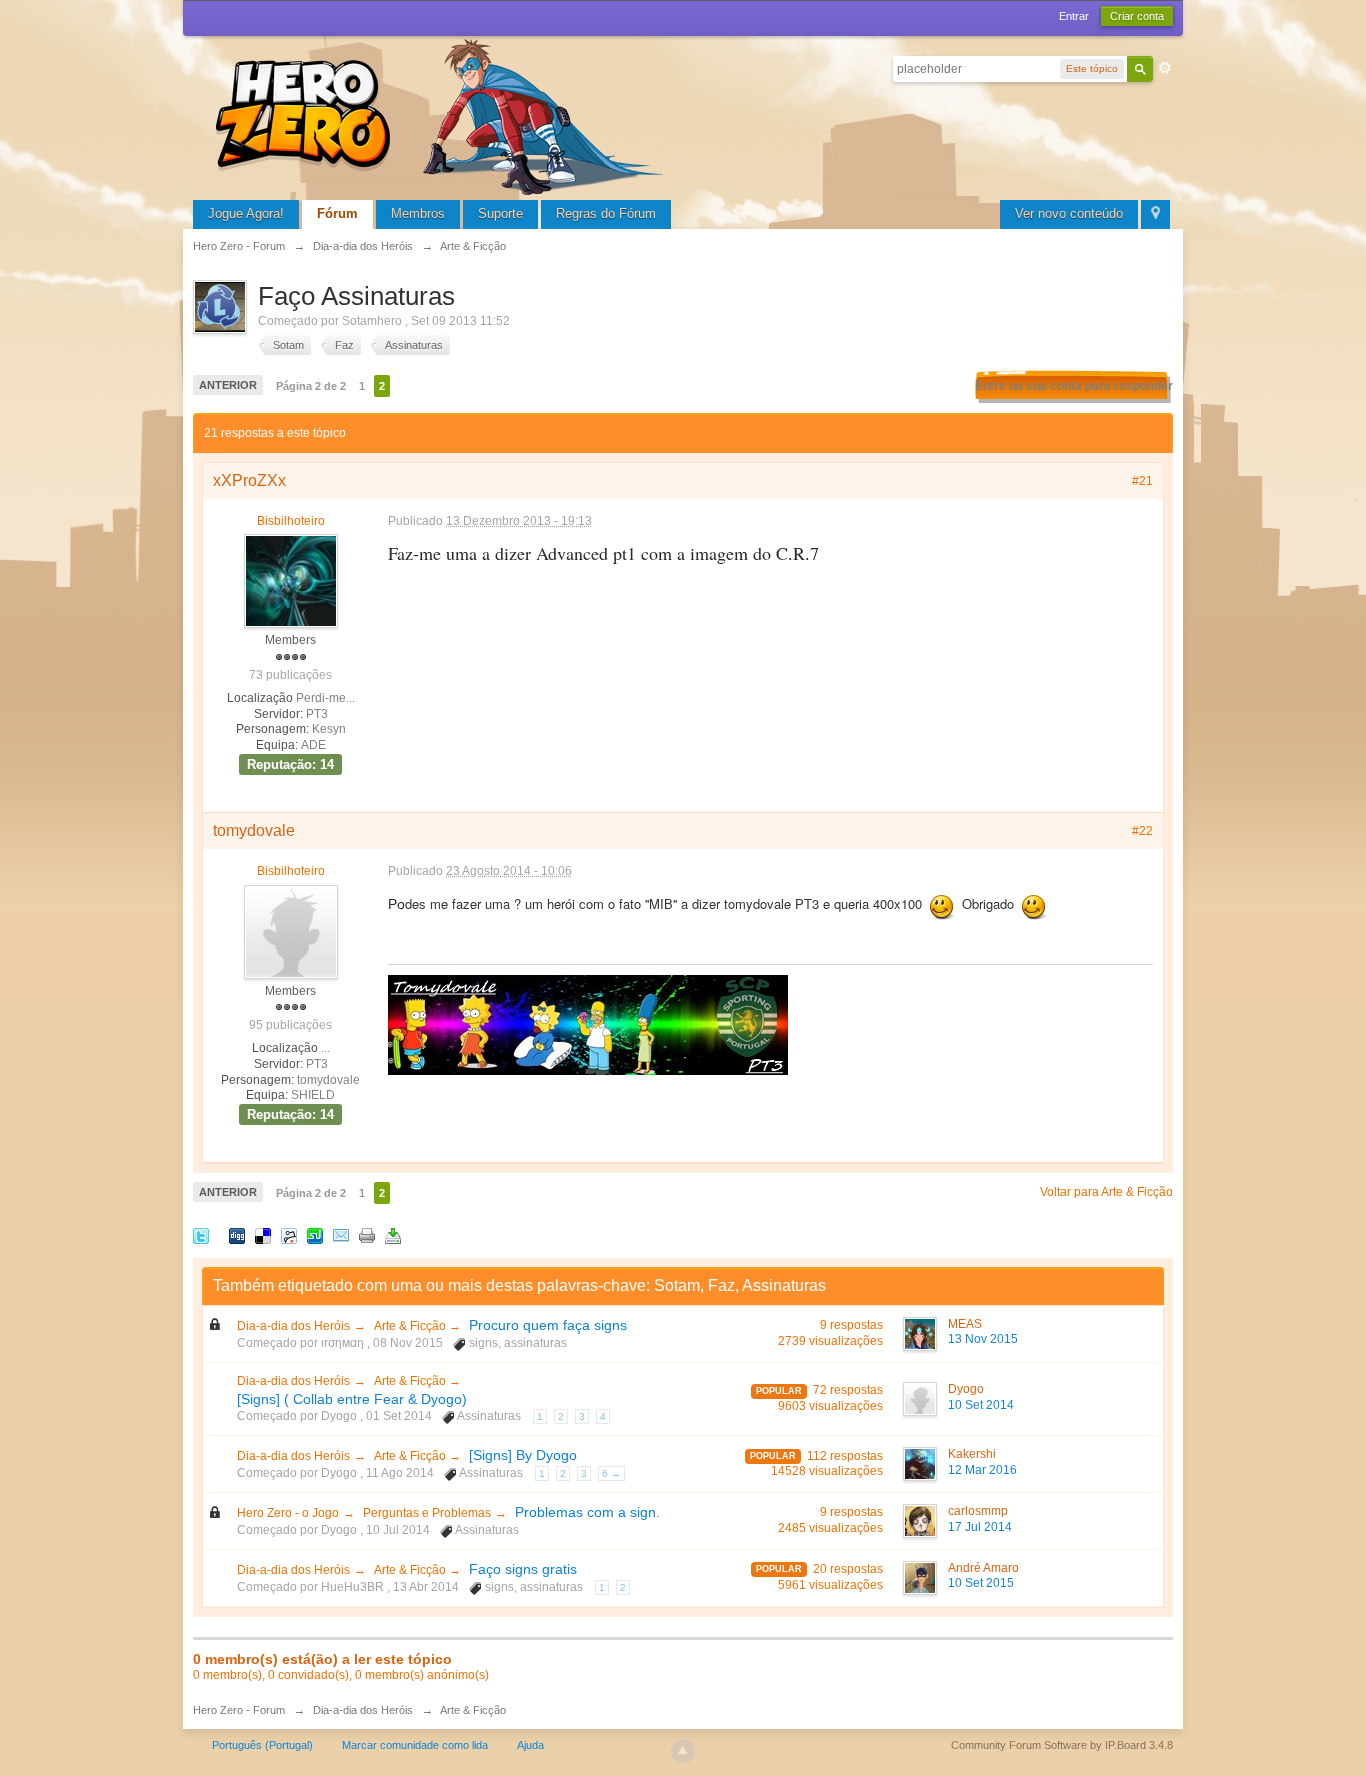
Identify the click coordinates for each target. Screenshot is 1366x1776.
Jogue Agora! (246, 213)
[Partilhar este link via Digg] (237, 1234)
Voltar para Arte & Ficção (1106, 1192)
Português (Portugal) (262, 1745)
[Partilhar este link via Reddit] (289, 1234)
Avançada (1165, 68)
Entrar (1074, 16)
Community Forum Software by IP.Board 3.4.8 (1062, 1745)
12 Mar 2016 (982, 1470)
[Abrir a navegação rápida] (1155, 214)
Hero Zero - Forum (239, 1710)
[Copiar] (367, 1234)
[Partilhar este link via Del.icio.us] (263, 1234)
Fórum (337, 213)
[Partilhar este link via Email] (341, 1234)
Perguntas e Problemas (427, 1513)
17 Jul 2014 (980, 1527)
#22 (1142, 831)
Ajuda (530, 1745)
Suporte (500, 213)
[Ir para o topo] (683, 1751)
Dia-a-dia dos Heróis (293, 1326)
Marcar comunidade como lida (415, 1745)
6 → (611, 1473)
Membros (418, 213)
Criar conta (1137, 16)
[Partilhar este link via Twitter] (201, 1234)
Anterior (228, 385)
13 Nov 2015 (983, 1339)
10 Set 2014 (981, 1405)
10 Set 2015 (981, 1583)
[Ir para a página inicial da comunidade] (443, 114)
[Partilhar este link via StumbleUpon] (315, 1234)
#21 (1142, 481)
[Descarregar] (393, 1234)
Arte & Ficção (411, 1326)
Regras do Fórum (606, 213)
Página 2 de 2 (311, 386)
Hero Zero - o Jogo (288, 1513)
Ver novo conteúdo (1069, 213)
